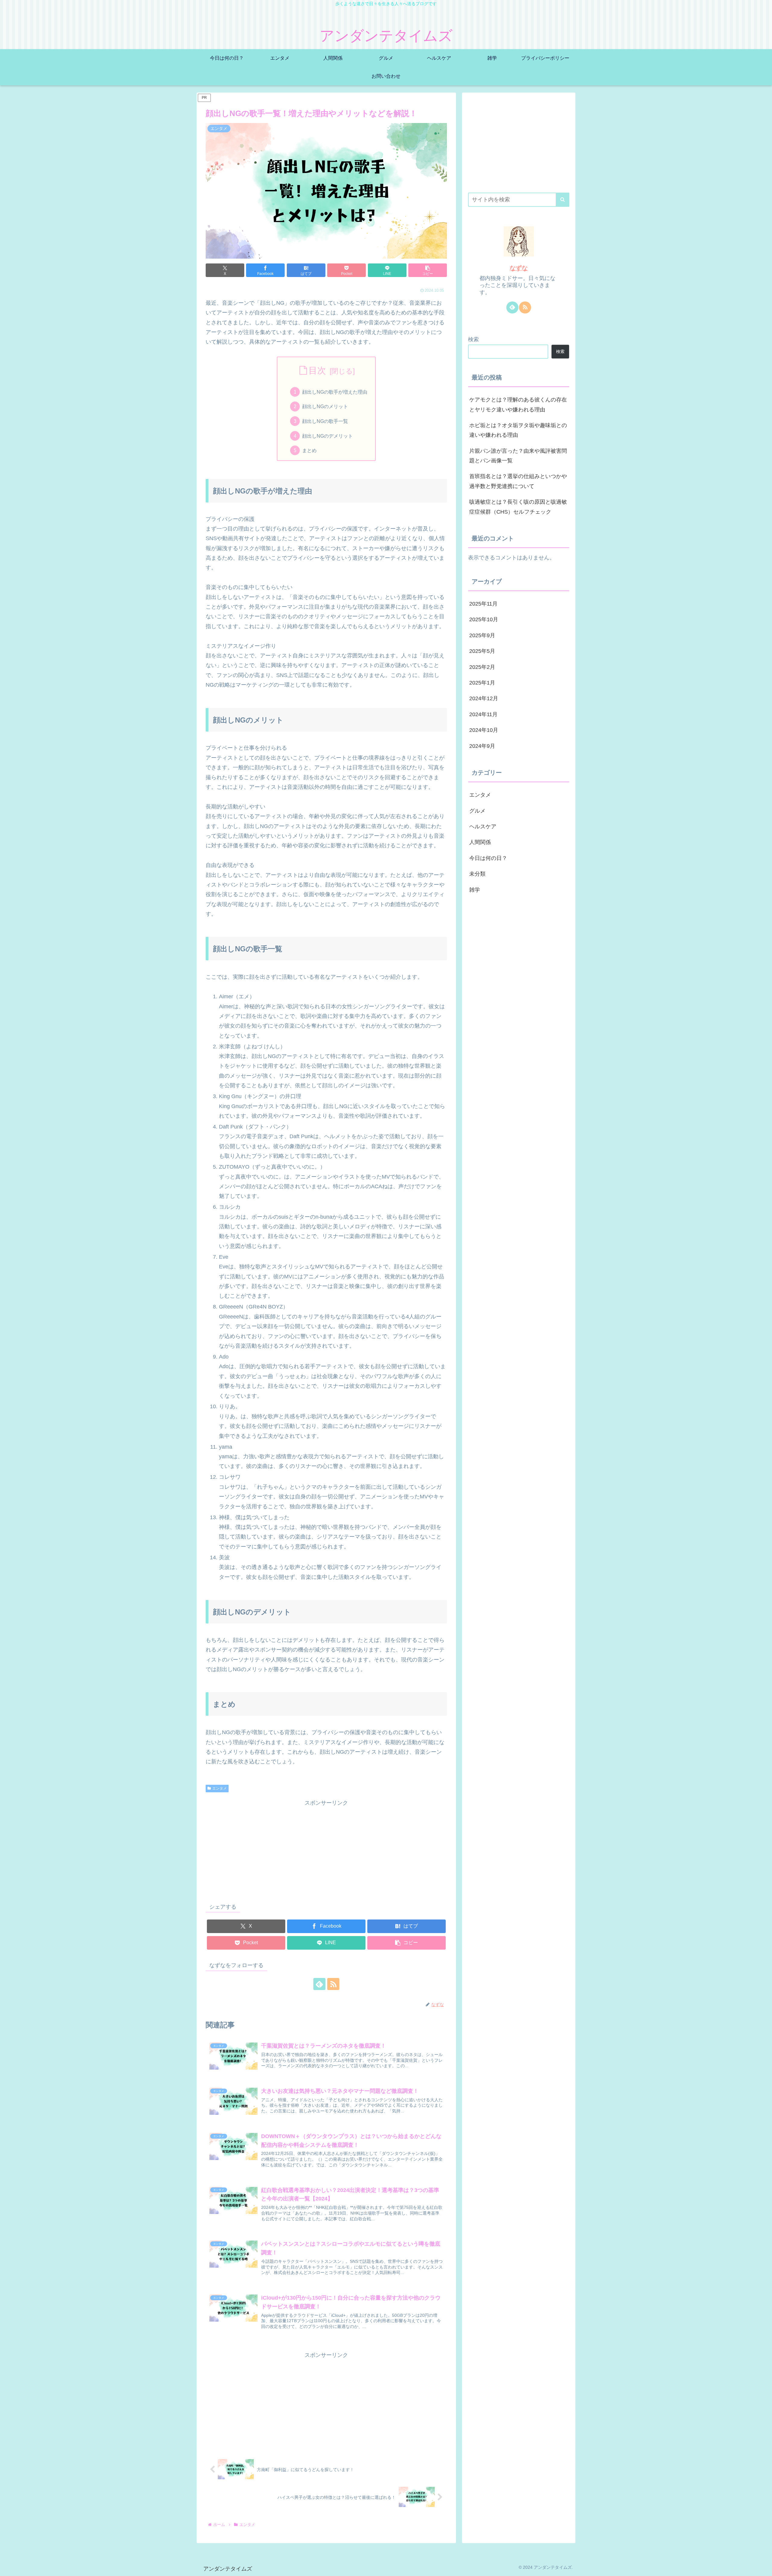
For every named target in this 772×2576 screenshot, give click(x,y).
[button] (428, 270)
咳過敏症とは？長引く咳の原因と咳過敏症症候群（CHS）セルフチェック (518, 507)
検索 (473, 339)
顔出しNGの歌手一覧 (325, 421)
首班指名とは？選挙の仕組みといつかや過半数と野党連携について (518, 481)
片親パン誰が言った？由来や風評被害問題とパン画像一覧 (518, 456)
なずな (519, 268)
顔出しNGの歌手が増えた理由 (335, 392)
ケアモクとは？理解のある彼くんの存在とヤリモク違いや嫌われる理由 (518, 405)
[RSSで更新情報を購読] (333, 1984)
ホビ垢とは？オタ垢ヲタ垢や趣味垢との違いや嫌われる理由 (518, 430)
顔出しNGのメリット (325, 406)
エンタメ (220, 1788)
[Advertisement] (326, 1850)
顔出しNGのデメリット (327, 436)
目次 (317, 370)
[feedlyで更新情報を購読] (319, 1984)
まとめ (309, 450)
